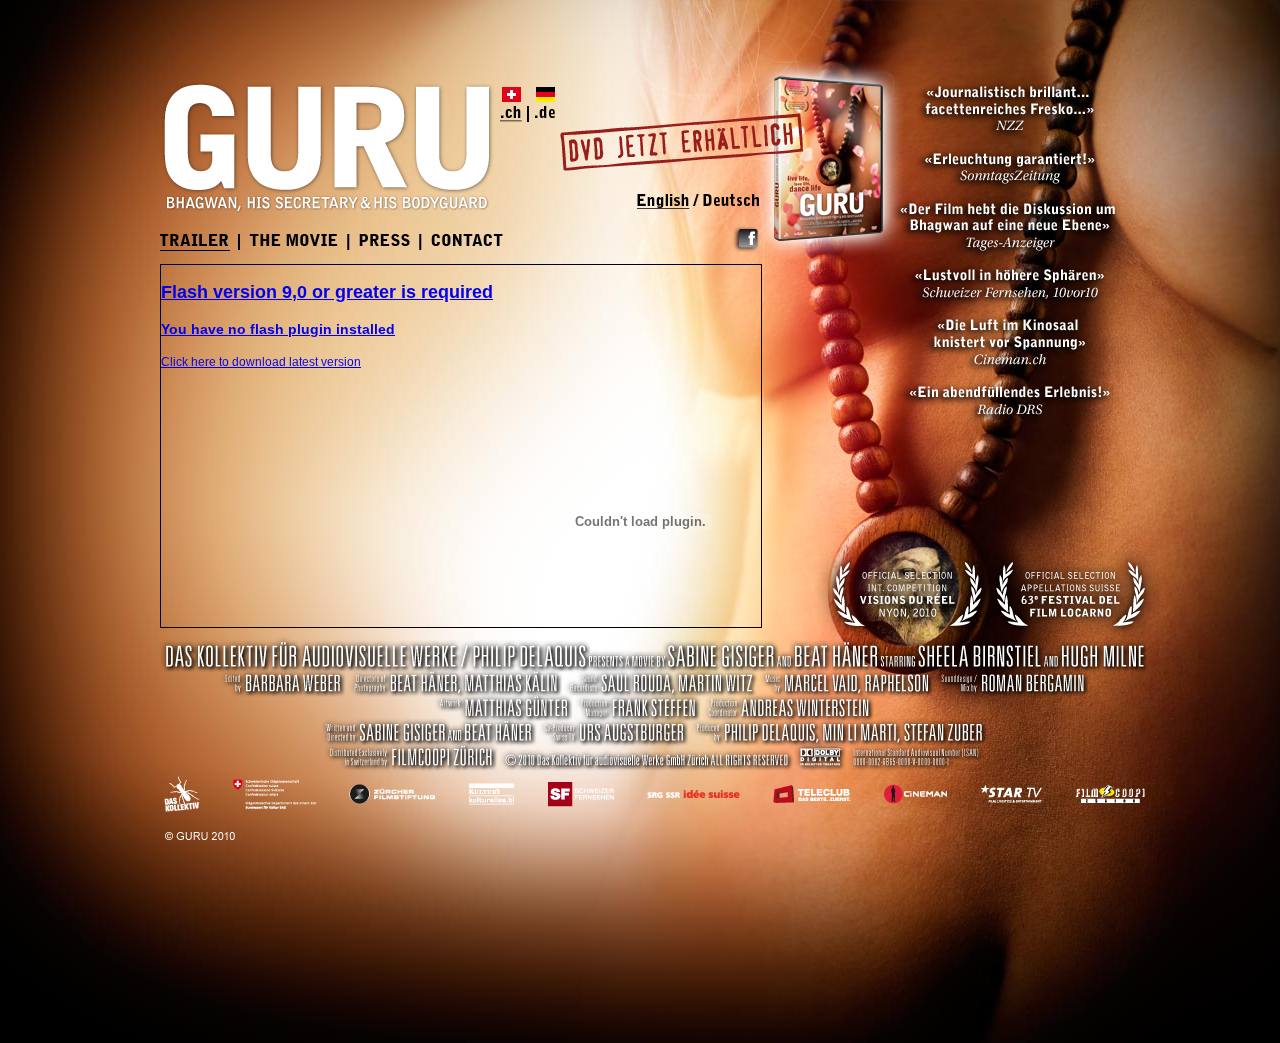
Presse (385, 242)
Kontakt (468, 242)
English (667, 201)
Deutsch (728, 201)
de (542, 104)
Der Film (294, 242)
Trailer (195, 242)
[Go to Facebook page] (746, 249)
